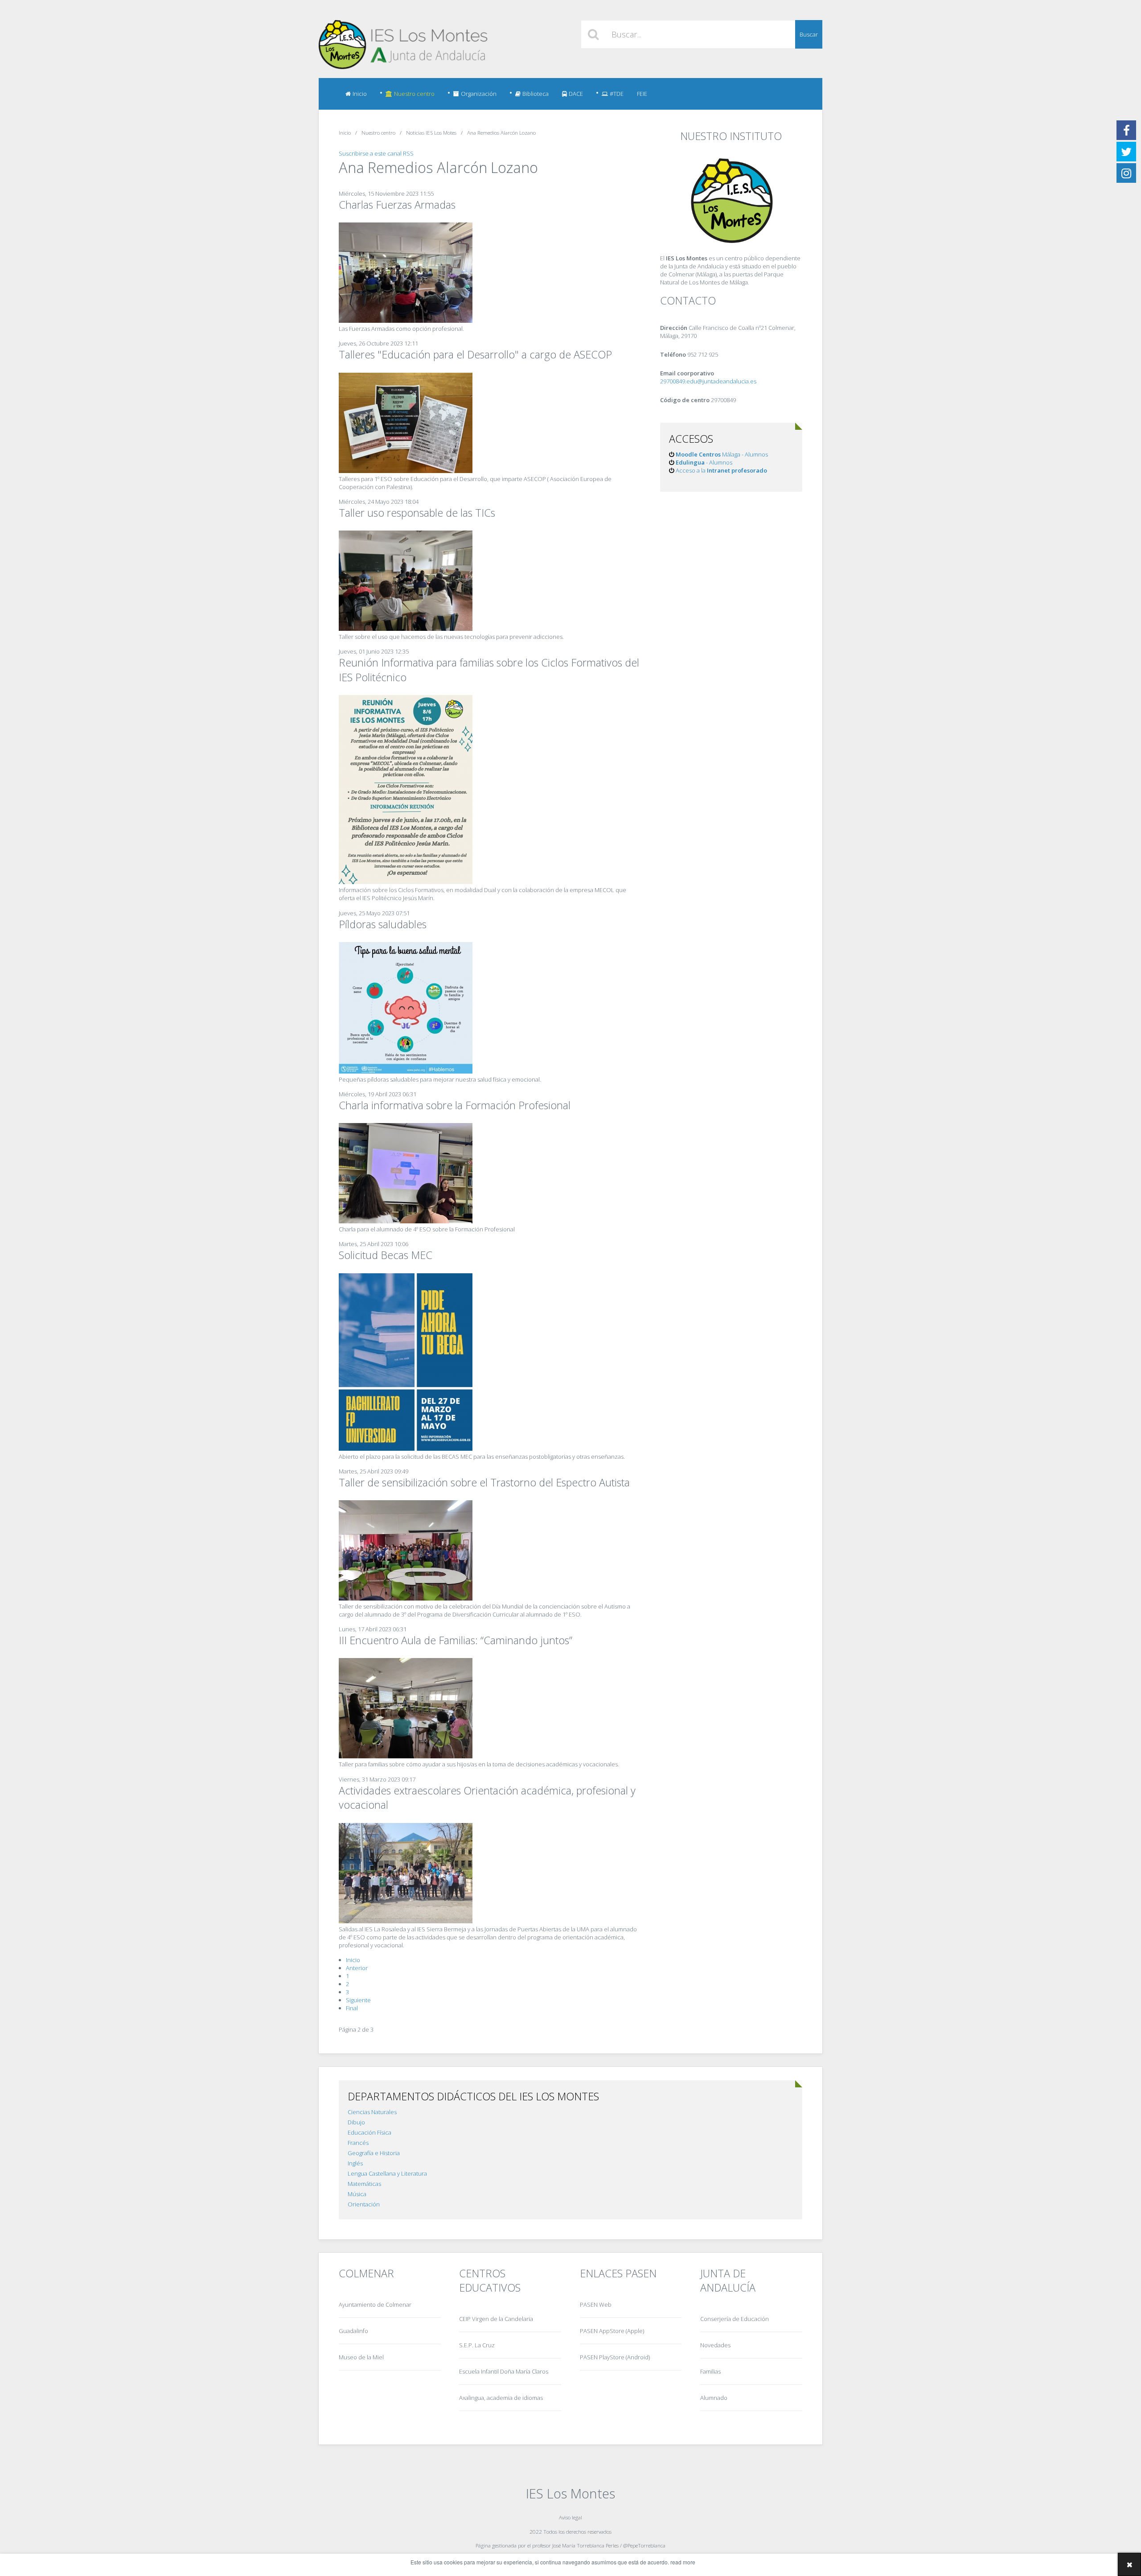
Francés (358, 2143)
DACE (576, 94)
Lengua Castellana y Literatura (387, 2173)
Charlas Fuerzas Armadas (397, 205)
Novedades (715, 2345)
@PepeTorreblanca (644, 2545)
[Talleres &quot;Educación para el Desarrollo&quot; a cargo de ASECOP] (406, 471)
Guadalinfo (353, 2331)
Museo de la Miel (361, 2357)
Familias (710, 2371)
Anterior (357, 1968)
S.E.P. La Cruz (477, 2345)
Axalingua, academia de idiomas (501, 2398)
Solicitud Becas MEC (386, 1255)
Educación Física (369, 2132)
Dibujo (356, 2122)
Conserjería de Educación (735, 2319)
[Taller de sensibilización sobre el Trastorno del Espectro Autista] (406, 1598)
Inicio (360, 94)
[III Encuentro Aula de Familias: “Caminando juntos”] (406, 1756)
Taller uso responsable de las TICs (417, 513)
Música (357, 2194)
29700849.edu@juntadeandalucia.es (708, 381)
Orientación (364, 2204)
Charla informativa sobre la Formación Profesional (455, 1105)
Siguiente (358, 2000)
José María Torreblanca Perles (585, 2545)
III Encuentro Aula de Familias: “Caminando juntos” (456, 1640)
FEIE (642, 94)
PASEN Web (596, 2304)
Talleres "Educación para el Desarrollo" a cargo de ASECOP (475, 354)
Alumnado (714, 2398)
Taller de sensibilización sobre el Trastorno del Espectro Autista (484, 1482)
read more (683, 2562)
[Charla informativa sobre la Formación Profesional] (406, 1221)
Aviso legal (570, 2517)
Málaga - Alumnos (722, 454)
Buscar (809, 34)
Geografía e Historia (374, 2153)
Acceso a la (721, 470)
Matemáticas (364, 2184)
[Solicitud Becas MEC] (406, 1448)
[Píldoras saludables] (406, 1071)
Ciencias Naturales (372, 2112)
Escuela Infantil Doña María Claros (504, 2371)
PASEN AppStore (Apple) (612, 2331)
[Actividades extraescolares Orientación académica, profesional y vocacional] (406, 1921)
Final (352, 2008)
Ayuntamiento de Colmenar (375, 2304)
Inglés (355, 2163)
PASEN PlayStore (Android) (615, 2357)
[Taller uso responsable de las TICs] (406, 629)
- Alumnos (704, 462)
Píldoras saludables (383, 924)
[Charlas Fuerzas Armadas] (406, 321)
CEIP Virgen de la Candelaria (496, 2319)
